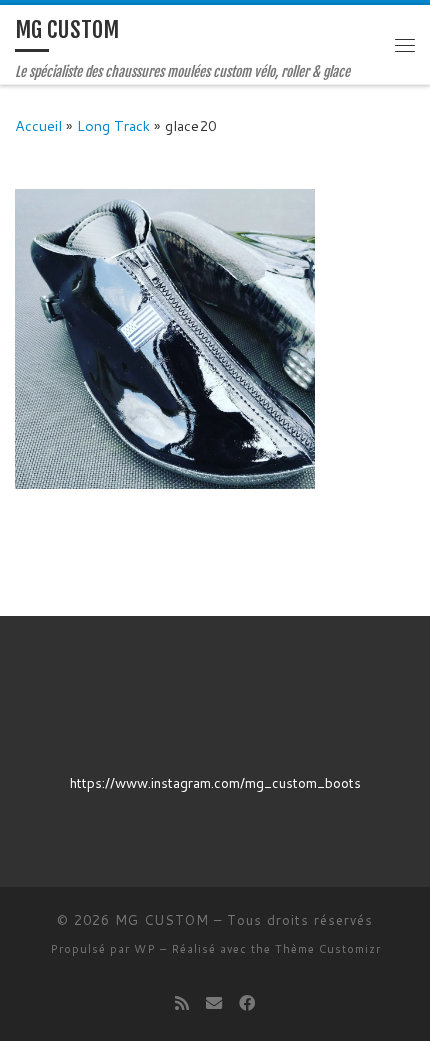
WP (145, 949)
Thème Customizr (328, 949)
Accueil (38, 125)
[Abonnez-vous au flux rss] (182, 1002)
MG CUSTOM (162, 920)
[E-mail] (214, 1002)
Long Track (113, 125)
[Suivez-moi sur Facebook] (247, 1002)
